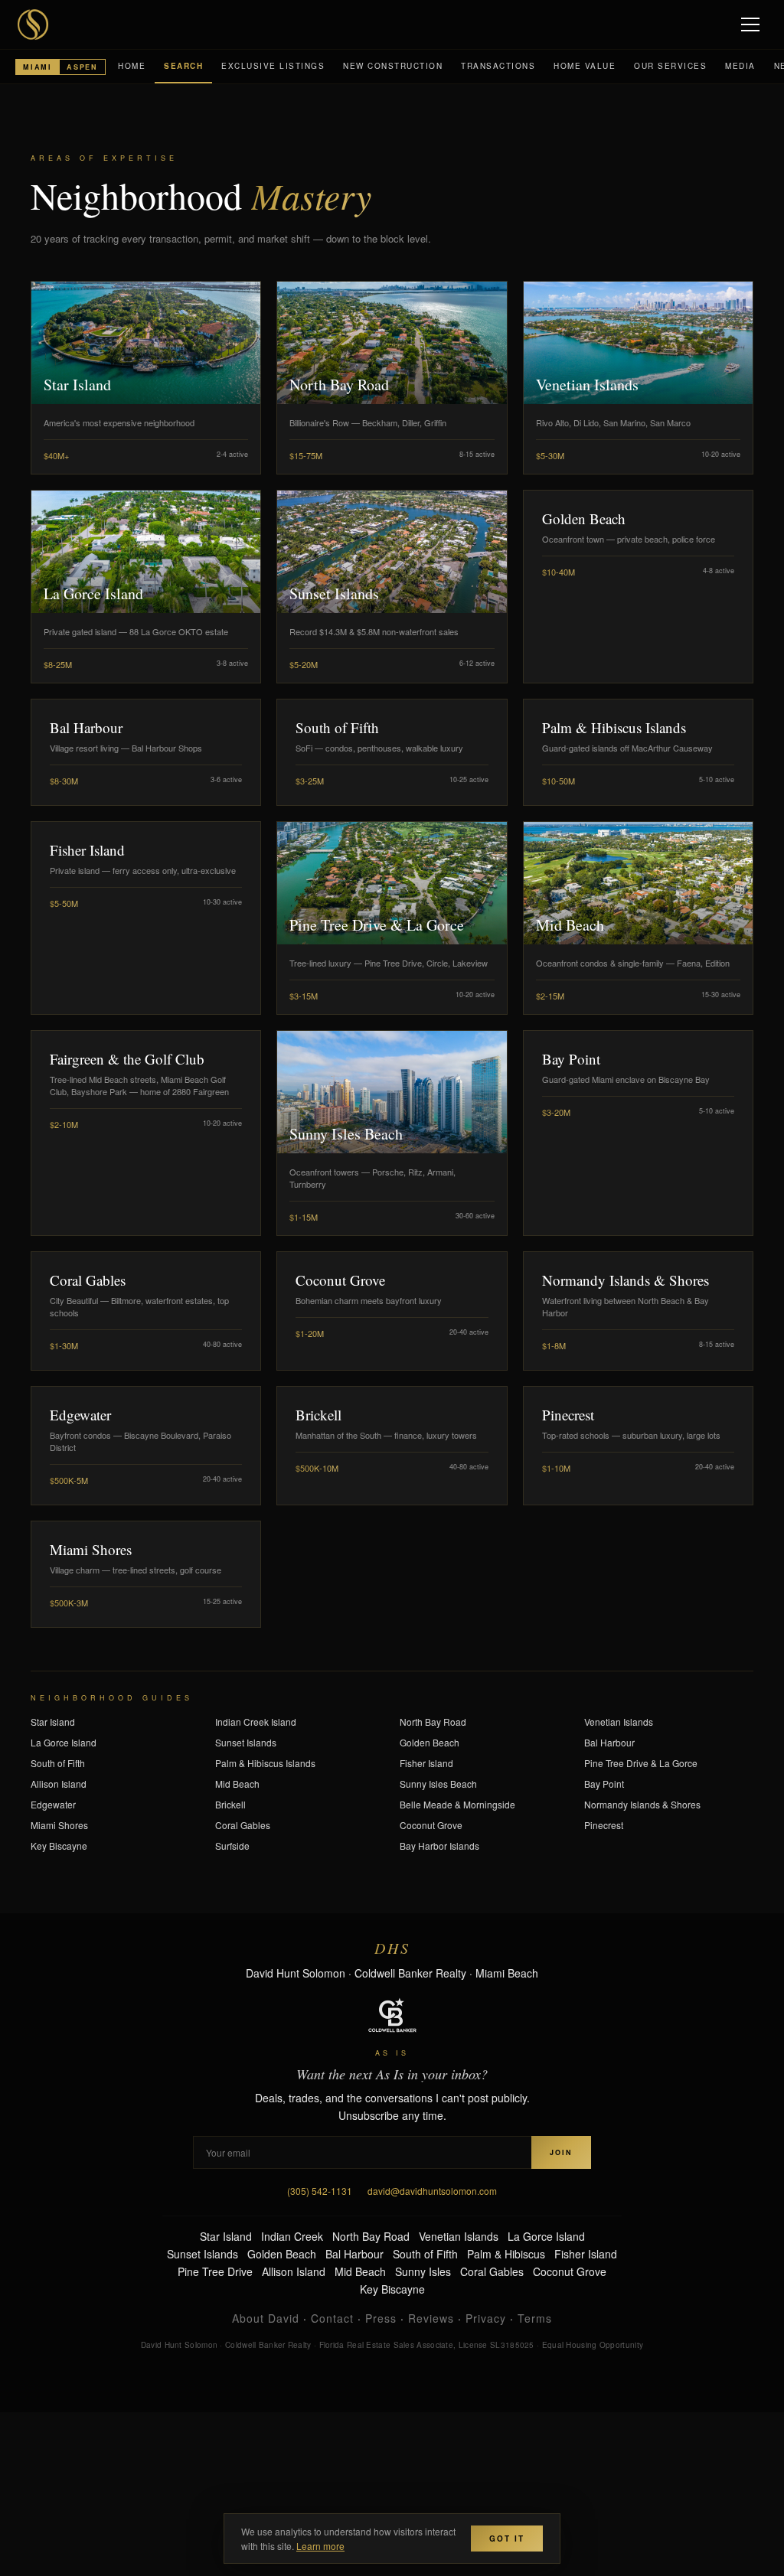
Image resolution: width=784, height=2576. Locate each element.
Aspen (82, 67)
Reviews (431, 2318)
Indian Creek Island (256, 1722)
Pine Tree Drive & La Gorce (641, 1763)
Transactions (498, 66)
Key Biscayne (59, 1846)
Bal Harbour (609, 1742)
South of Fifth (58, 1763)
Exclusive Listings (273, 66)
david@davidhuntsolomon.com (432, 2191)
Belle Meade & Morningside (457, 1804)
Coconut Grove (431, 1825)
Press (381, 2318)
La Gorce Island (64, 1742)
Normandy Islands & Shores (642, 1804)
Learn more (320, 2546)
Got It (507, 2539)
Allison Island (59, 1784)
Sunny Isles (423, 2271)
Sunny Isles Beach (438, 1784)
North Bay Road (433, 1722)
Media (740, 66)
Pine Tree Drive (215, 2271)
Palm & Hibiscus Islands (265, 1763)
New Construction (393, 66)
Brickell (230, 1804)
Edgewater (53, 1804)
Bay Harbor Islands (439, 1846)
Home (132, 66)
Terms (535, 2318)
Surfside (232, 1846)
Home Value (585, 66)
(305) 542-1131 (320, 2191)
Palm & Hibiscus (506, 2254)
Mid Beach (237, 1784)
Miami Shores (59, 1825)
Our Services (670, 66)
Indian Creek (292, 2236)
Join (561, 2152)
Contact (332, 2318)
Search (183, 66)
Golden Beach (430, 1742)
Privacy (486, 2318)
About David (266, 2318)
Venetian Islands (619, 1722)
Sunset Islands (246, 1742)
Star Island (53, 1722)
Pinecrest (604, 1825)
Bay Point (604, 1784)
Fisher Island (426, 1763)
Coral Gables (243, 1825)
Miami (38, 67)
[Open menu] (752, 24)
